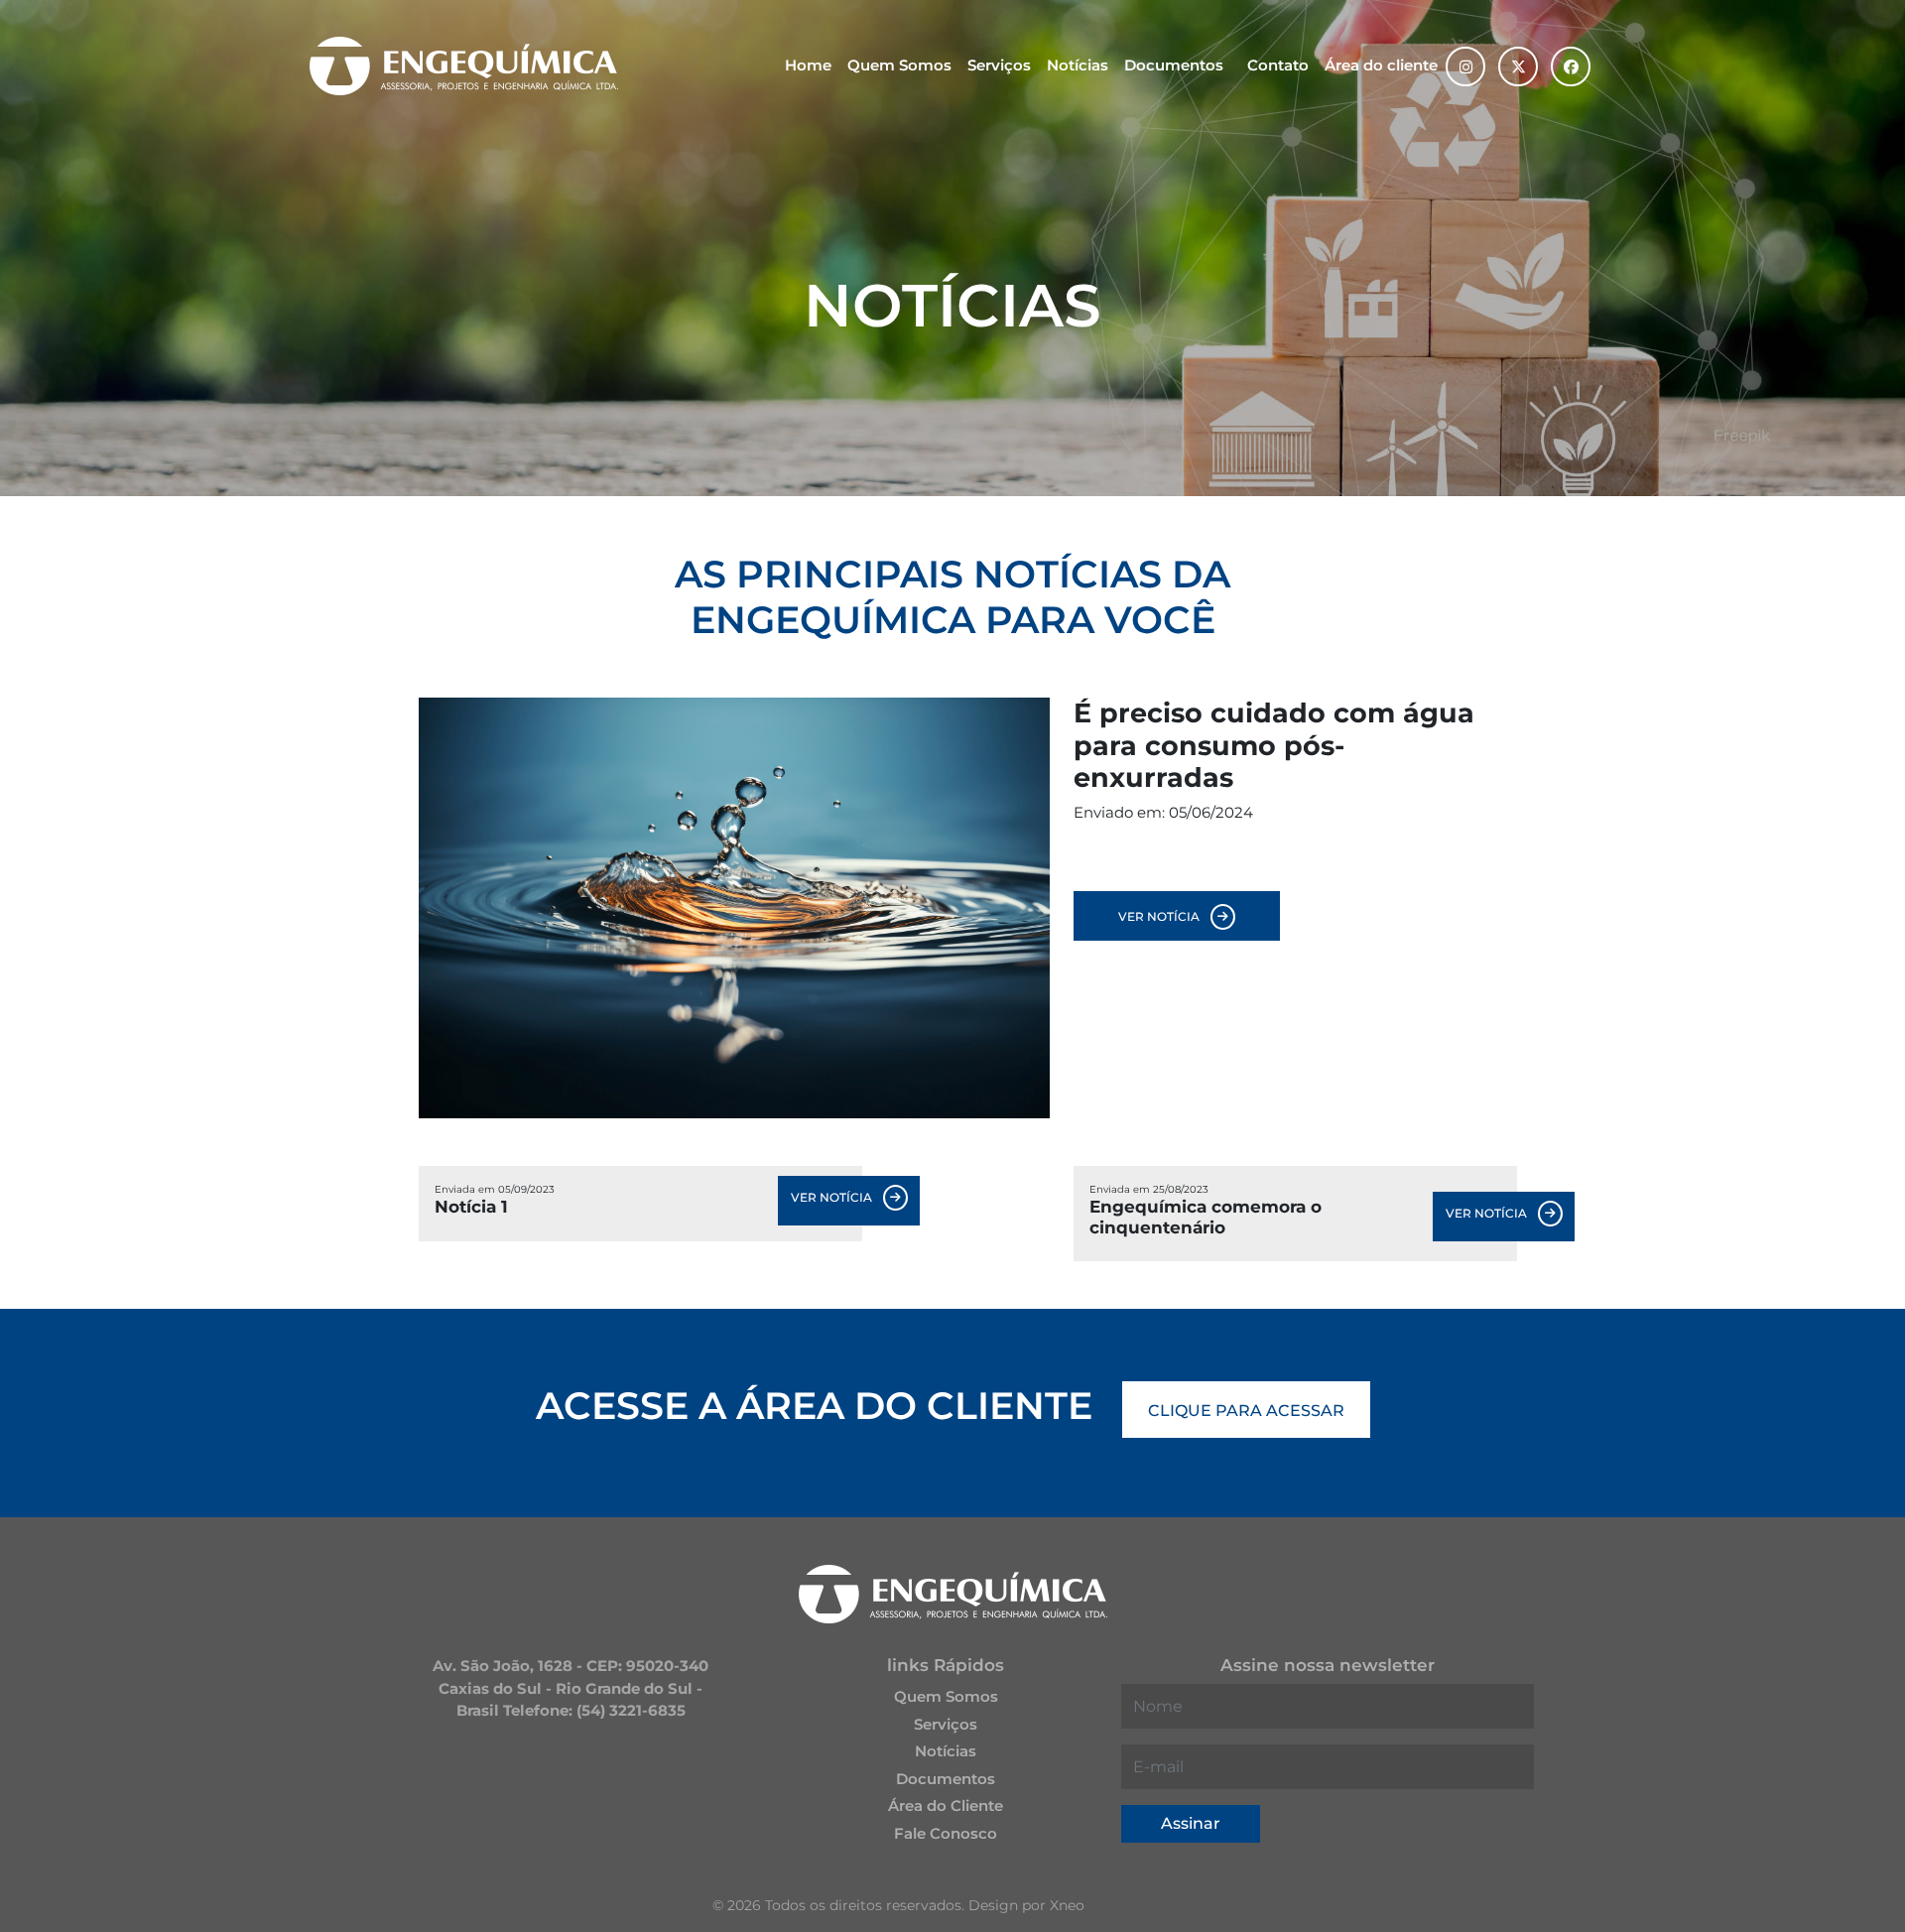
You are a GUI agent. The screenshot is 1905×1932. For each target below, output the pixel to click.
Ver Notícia (1160, 916)
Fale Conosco (946, 1833)
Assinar (1191, 1823)
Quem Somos (899, 65)
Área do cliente (1381, 65)
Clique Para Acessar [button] (1246, 1411)
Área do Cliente (946, 1805)
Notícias (1078, 65)
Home (808, 65)
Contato (1278, 65)
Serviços (999, 65)
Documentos (1174, 65)
